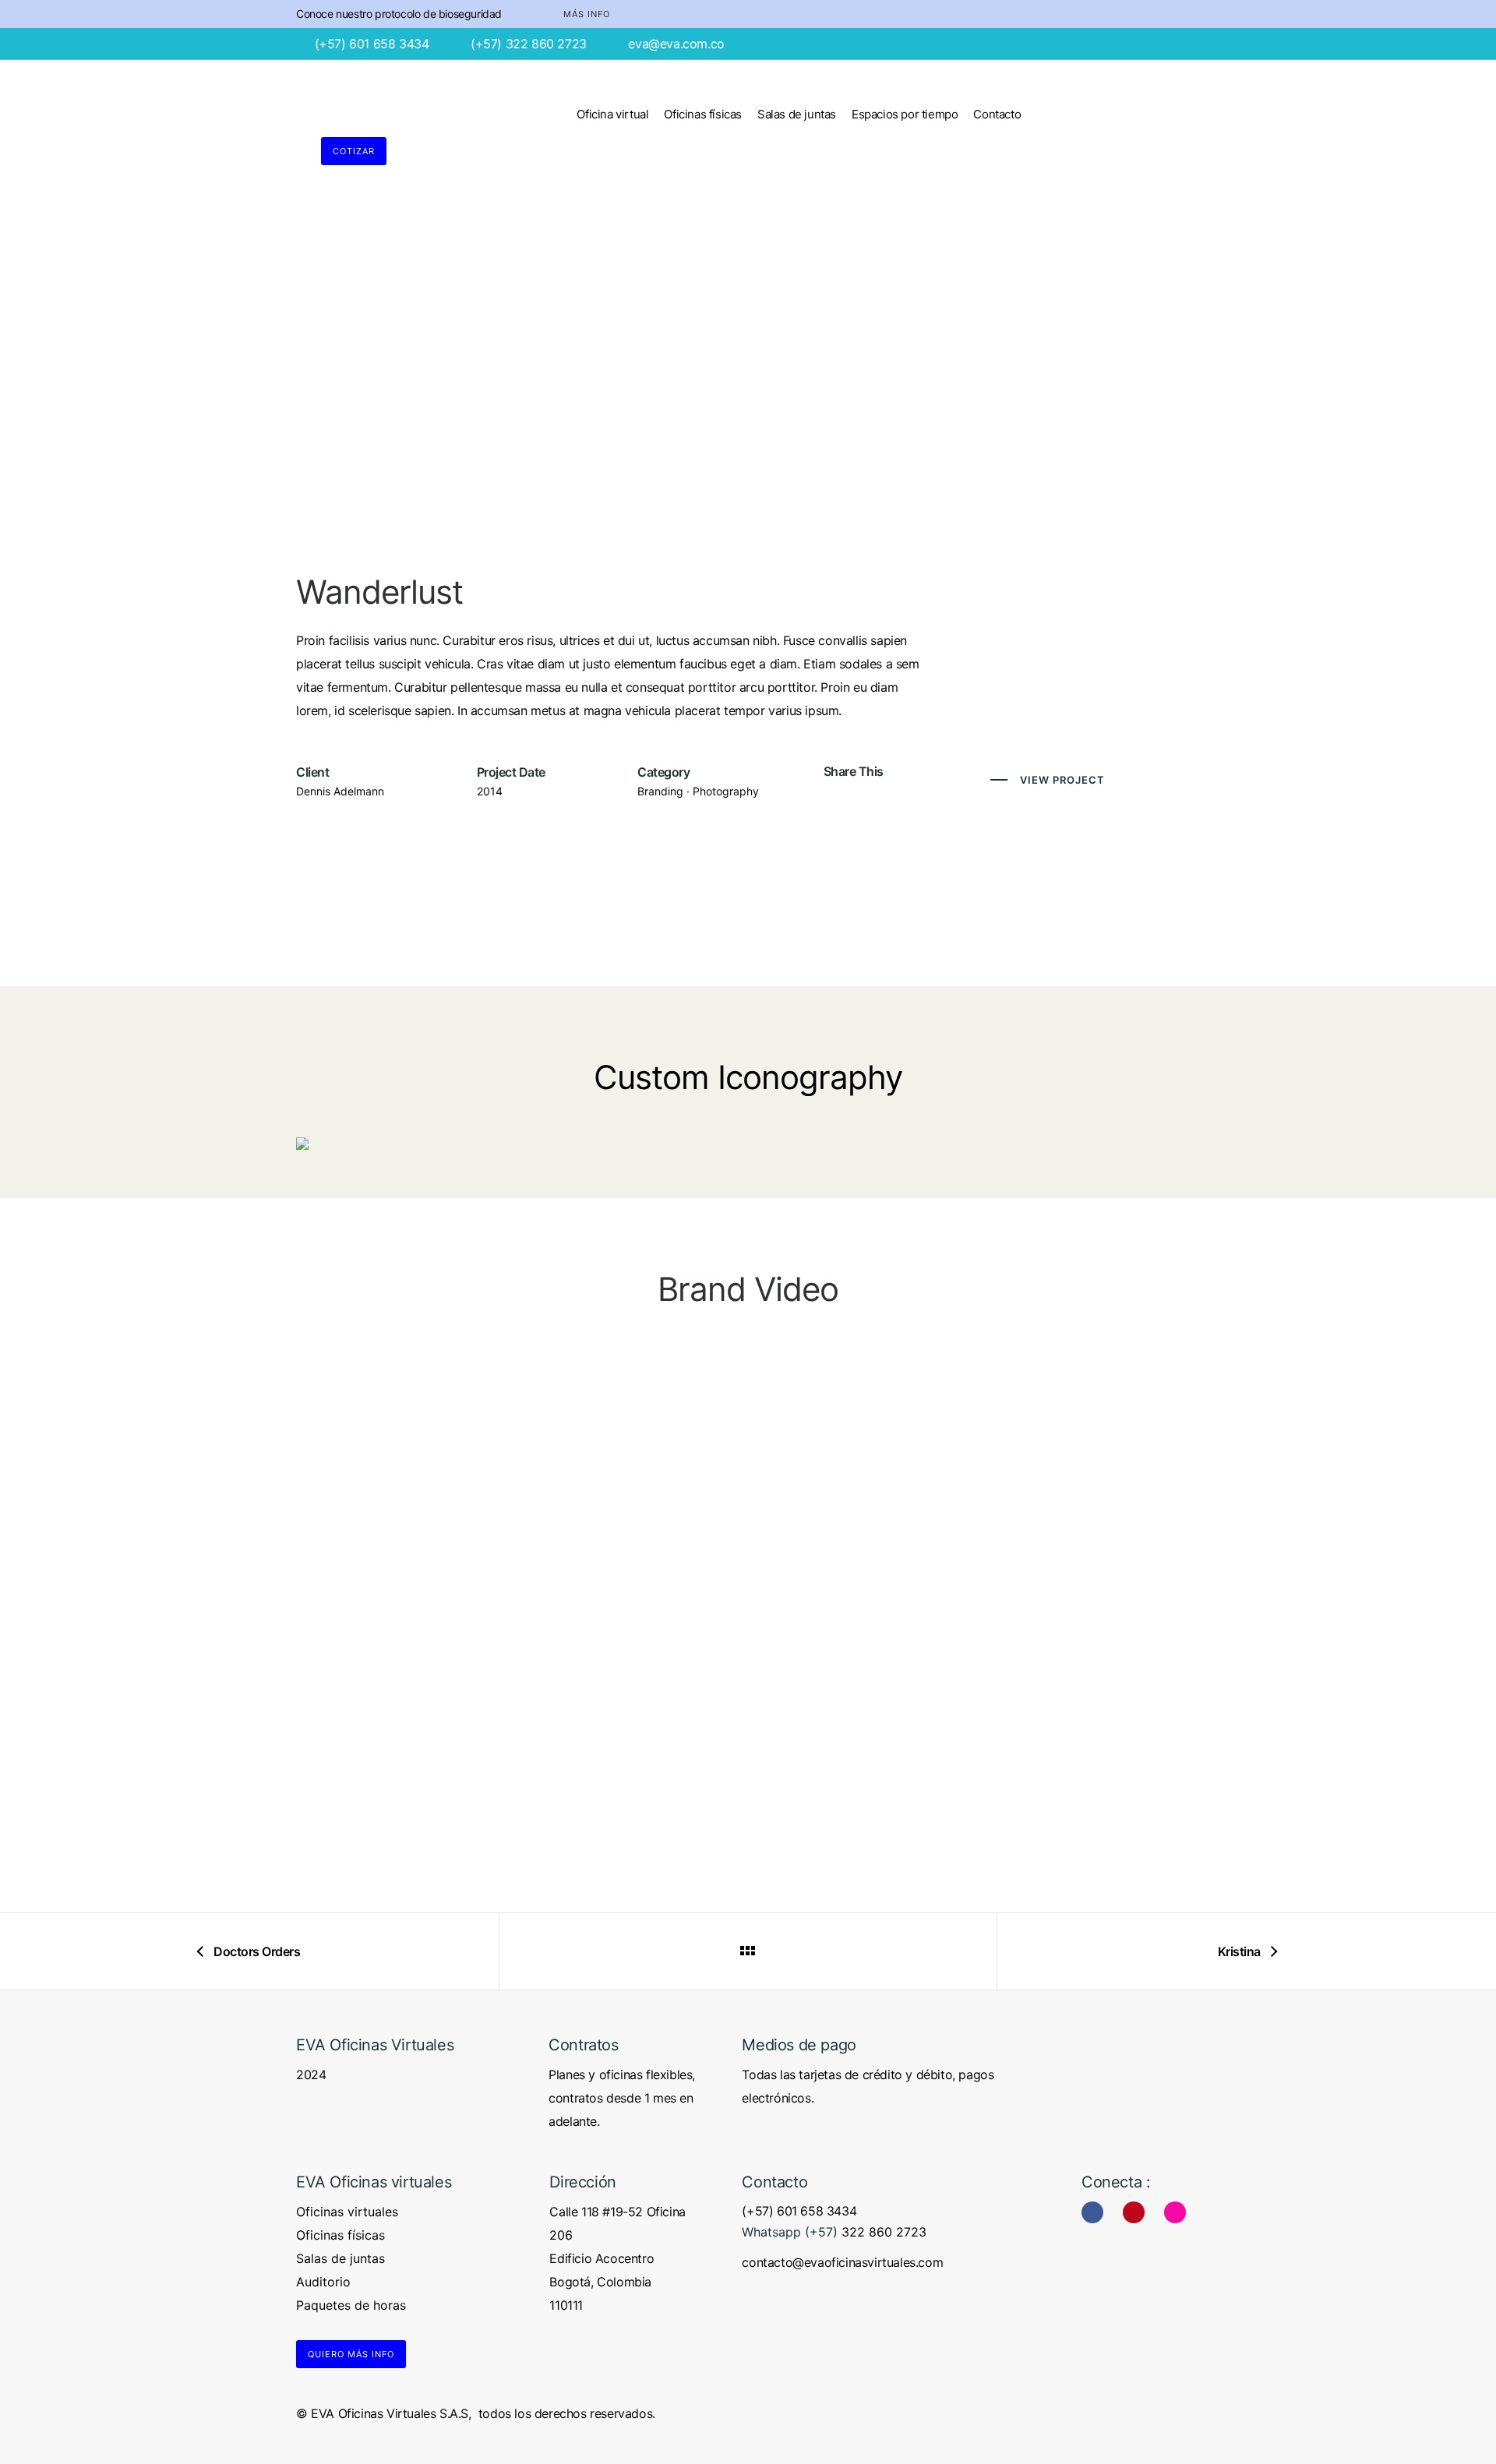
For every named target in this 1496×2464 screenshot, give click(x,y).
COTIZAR (354, 151)
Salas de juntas (797, 114)
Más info (587, 14)
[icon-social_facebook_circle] (1096, 2212)
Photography (726, 791)
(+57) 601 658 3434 (372, 44)
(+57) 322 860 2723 (529, 44)
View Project (1062, 780)
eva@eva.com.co (676, 44)
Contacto (997, 114)
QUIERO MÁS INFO (351, 2354)
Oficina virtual (612, 114)
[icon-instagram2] (1175, 2212)
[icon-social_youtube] (1138, 2212)
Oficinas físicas (703, 114)
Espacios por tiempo (905, 114)
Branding (660, 791)
